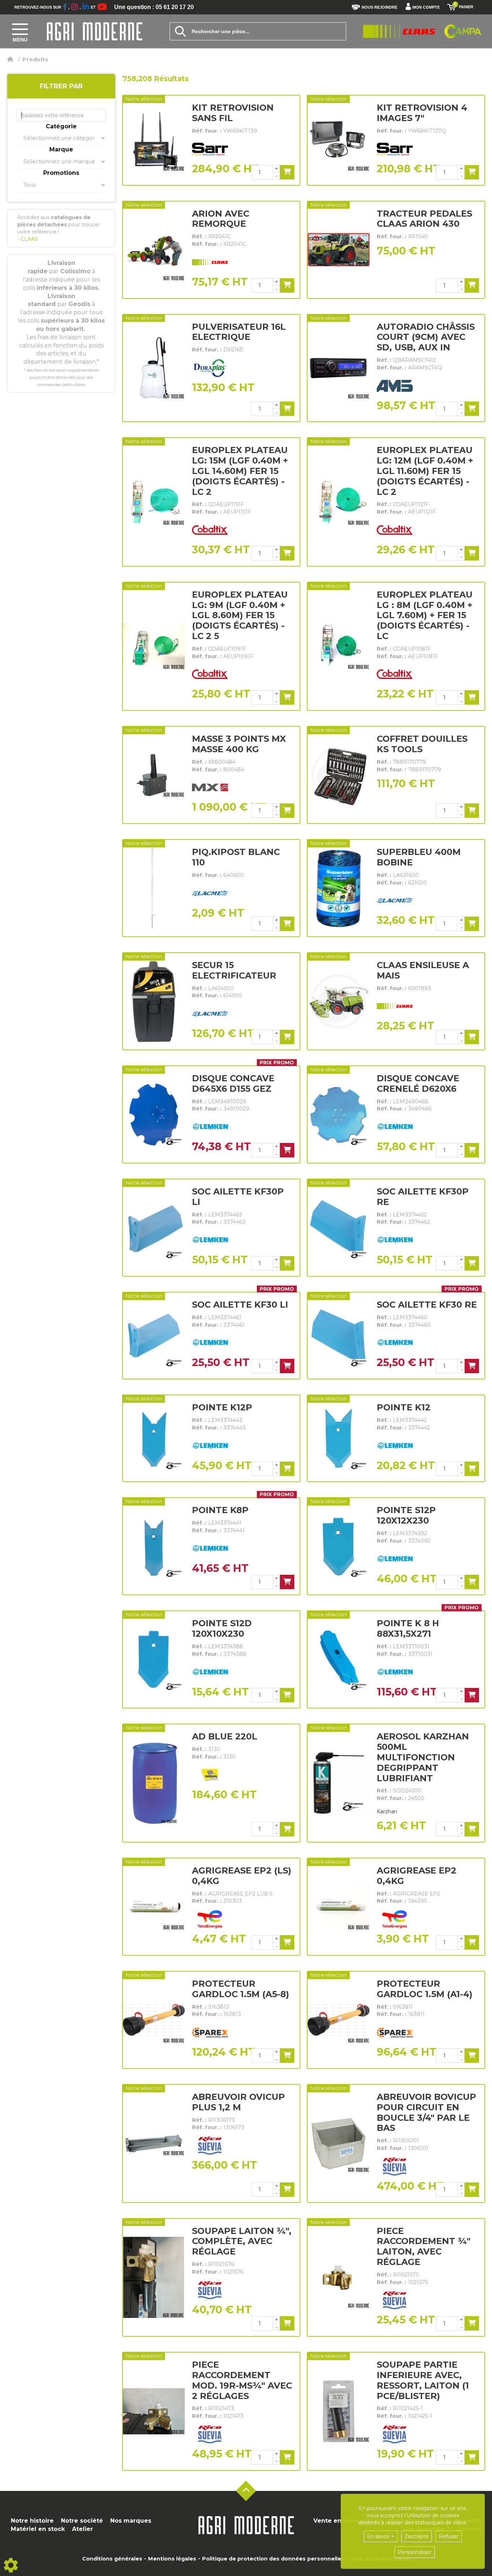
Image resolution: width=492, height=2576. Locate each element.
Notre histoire (32, 2521)
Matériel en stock (38, 2529)
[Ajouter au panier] (287, 172)
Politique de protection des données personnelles (273, 2559)
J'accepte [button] (417, 2536)
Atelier (82, 2529)
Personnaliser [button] (415, 2552)
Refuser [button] (449, 2536)
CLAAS (28, 239)
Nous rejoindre (379, 7)
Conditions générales (112, 2559)
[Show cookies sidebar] (11, 2565)
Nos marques (131, 2521)
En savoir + (381, 2536)
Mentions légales (172, 2559)
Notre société (82, 2521)
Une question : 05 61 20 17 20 (154, 7)
